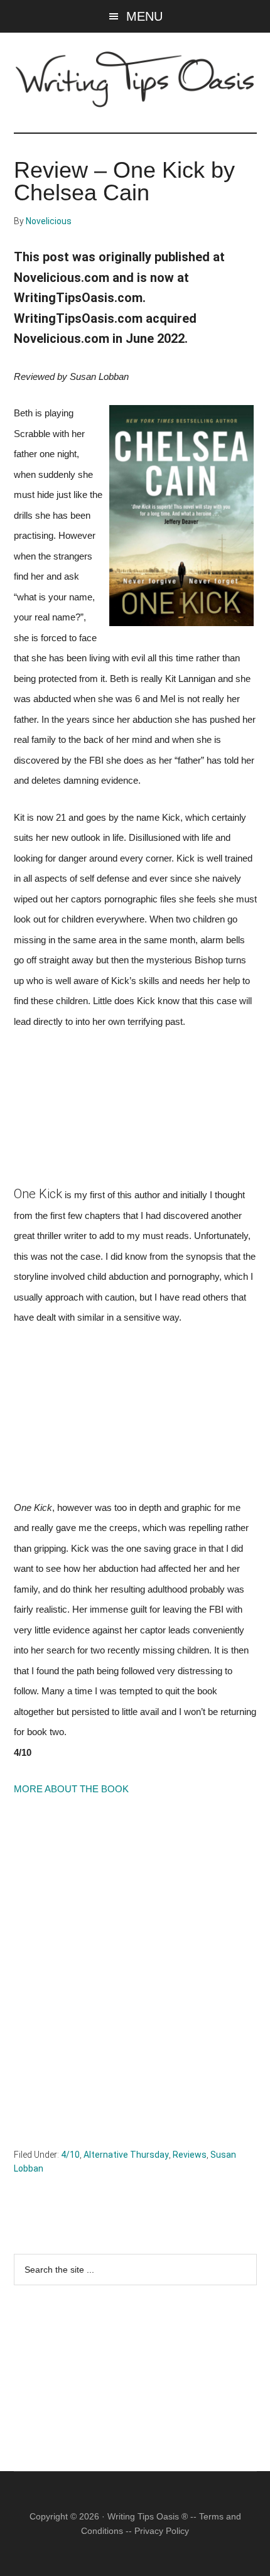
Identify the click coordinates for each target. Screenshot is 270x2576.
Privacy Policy (162, 2531)
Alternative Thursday (126, 2155)
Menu (144, 16)
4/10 (70, 2155)
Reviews (190, 2155)
